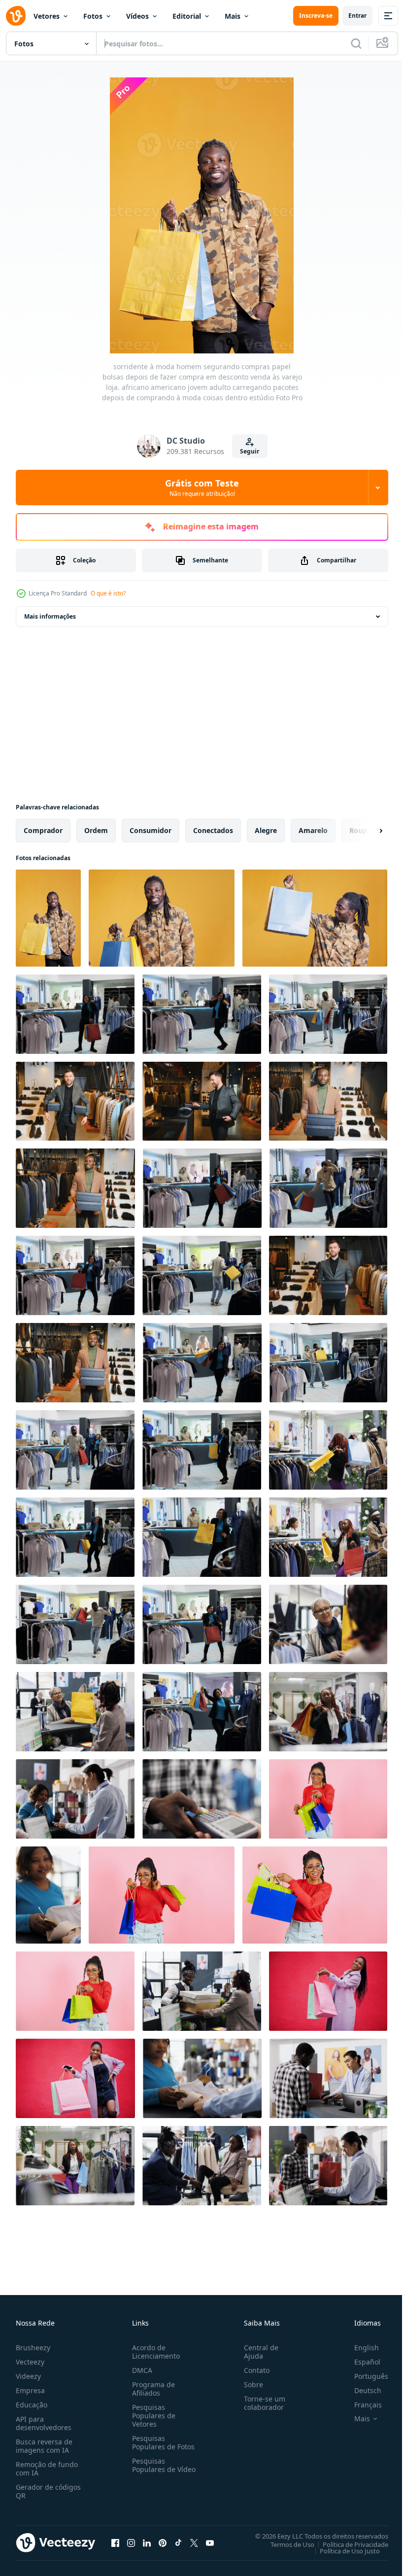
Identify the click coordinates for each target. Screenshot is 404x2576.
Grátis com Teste (202, 487)
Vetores (47, 16)
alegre (266, 830)
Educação (32, 2405)
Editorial (187, 16)
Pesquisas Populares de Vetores (152, 2416)
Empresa (30, 2390)
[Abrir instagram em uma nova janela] (131, 2542)
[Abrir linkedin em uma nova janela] (147, 2542)
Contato (253, 2370)
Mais (233, 16)
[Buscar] (356, 43)
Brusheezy (33, 2348)
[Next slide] (365, 831)
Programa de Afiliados (151, 2389)
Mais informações (50, 616)
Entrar (357, 16)
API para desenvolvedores (44, 2423)
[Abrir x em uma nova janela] (194, 2542)
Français (361, 2405)
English (359, 2348)
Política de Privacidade (348, 2544)
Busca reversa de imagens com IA (44, 2446)
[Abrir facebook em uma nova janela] (115, 2542)
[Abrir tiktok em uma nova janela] (178, 2542)
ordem (96, 830)
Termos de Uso (285, 2544)
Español (360, 2362)
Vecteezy (30, 2362)
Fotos (93, 16)
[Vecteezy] (16, 16)
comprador (43, 830)
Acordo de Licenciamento (154, 2352)
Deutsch (360, 2390)
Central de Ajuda (257, 2352)
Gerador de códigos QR (48, 2491)
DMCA (140, 2370)
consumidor (151, 830)
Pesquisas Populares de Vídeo (152, 2469)
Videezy (28, 2376)
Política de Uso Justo (342, 2550)
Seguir (250, 451)
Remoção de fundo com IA (47, 2469)
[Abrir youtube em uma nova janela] (210, 2542)
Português (364, 2376)
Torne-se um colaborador (261, 2403)
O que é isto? (108, 593)
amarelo (313, 830)
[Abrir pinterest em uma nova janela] (163, 2542)
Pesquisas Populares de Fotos (161, 2442)
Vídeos (137, 16)
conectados (213, 830)
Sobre (250, 2385)
